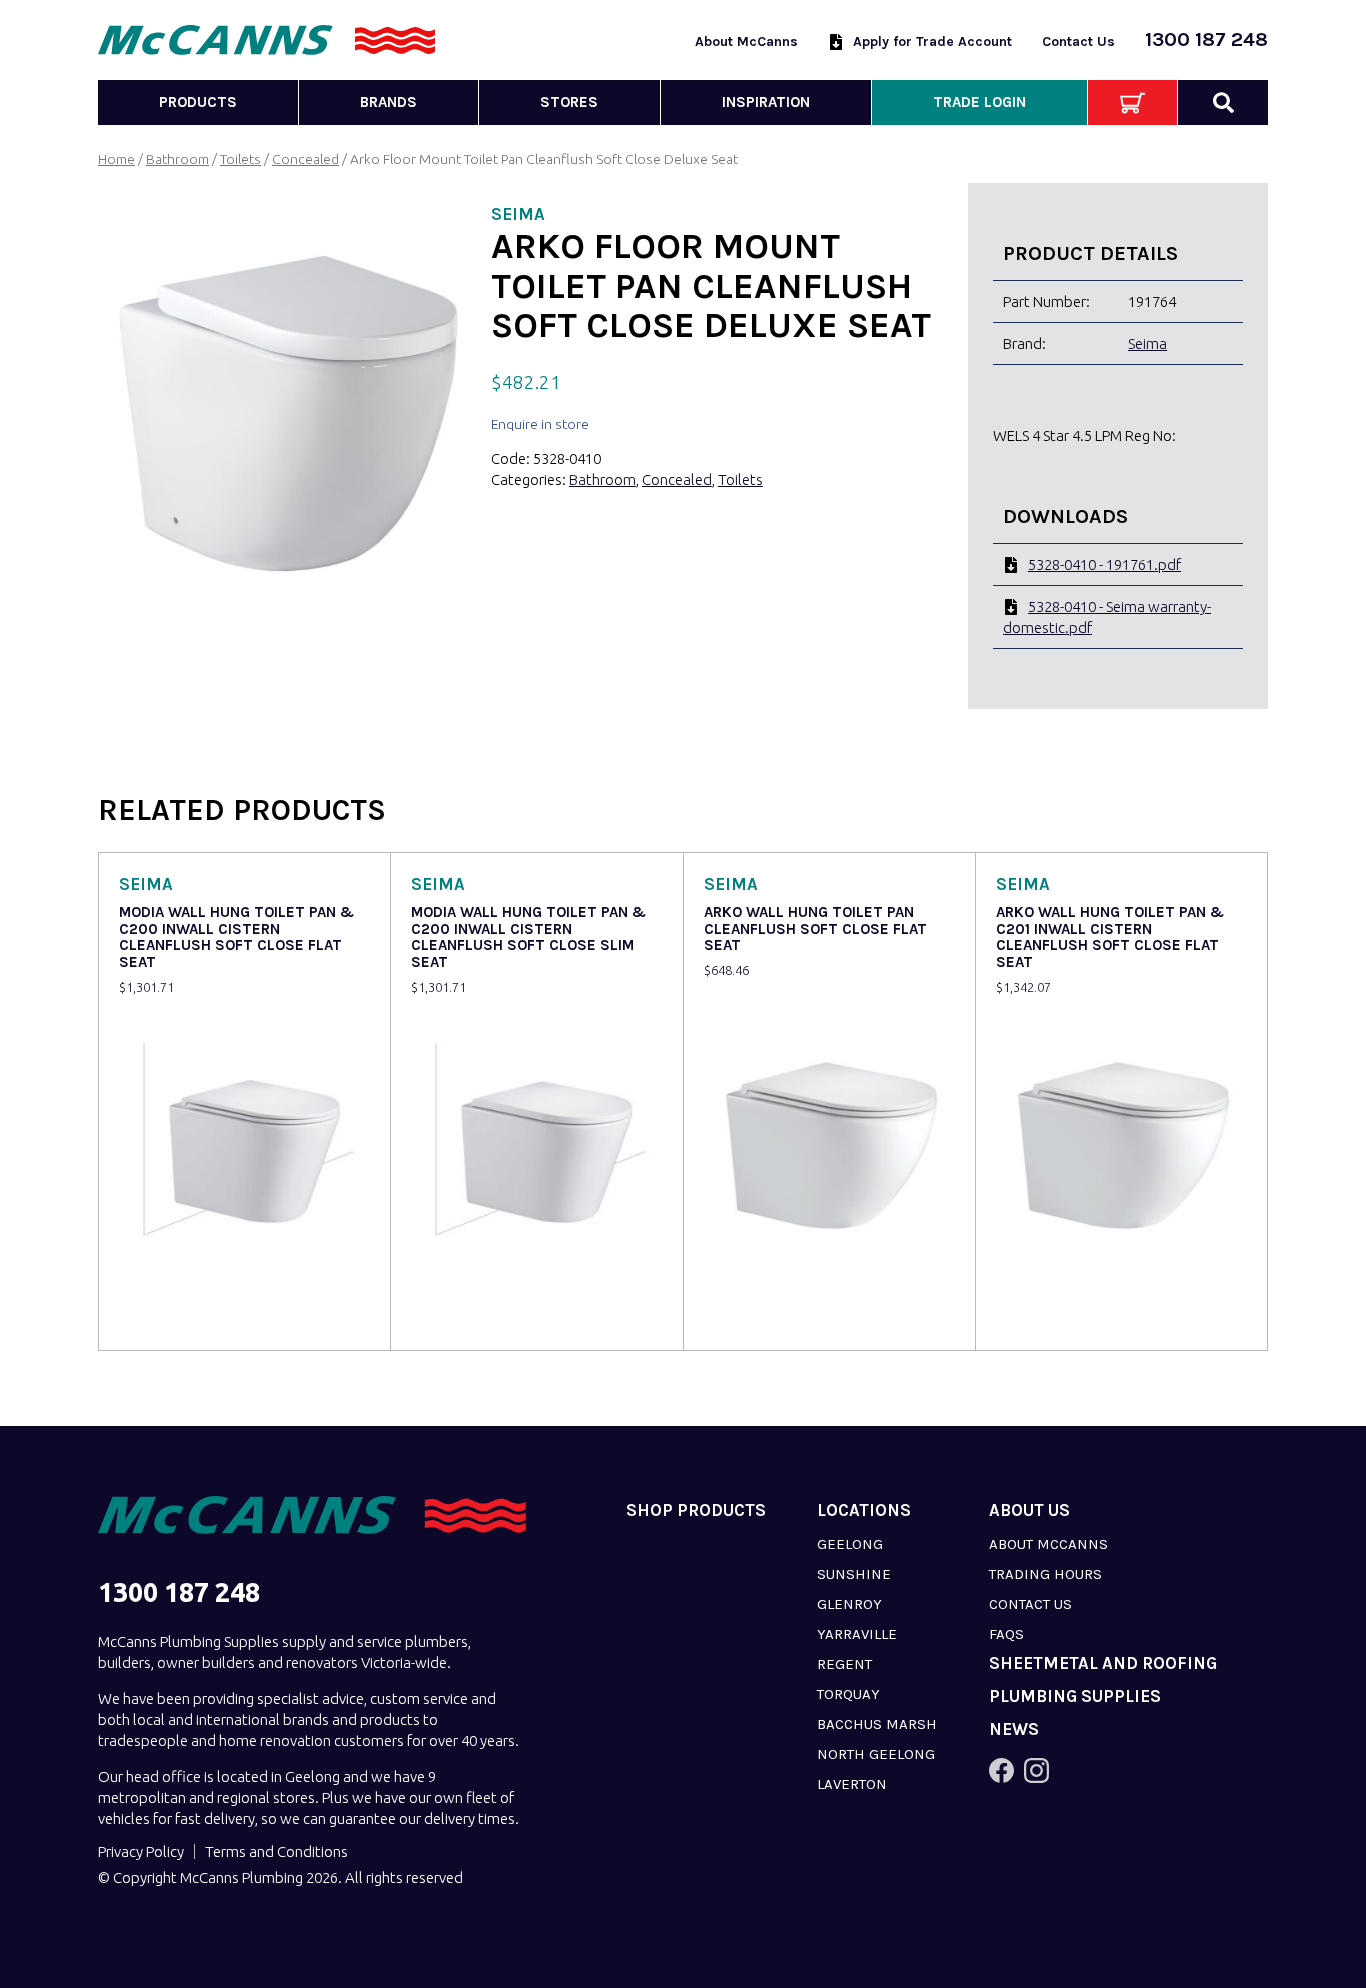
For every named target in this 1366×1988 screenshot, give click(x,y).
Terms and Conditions (276, 1851)
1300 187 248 (1206, 39)
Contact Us (1078, 41)
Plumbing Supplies (1075, 1696)
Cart (1132, 102)
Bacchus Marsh (877, 1724)
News (1014, 1729)
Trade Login (979, 102)
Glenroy (849, 1604)
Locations (864, 1510)
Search (1223, 102)
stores (569, 102)
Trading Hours (1045, 1574)
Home (116, 159)
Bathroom (177, 159)
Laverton (852, 1784)
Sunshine (854, 1574)
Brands (388, 102)
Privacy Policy (141, 1851)
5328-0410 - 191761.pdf (1104, 564)
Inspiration (766, 102)
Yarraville (857, 1634)
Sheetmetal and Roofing (1103, 1663)
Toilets (240, 159)
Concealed (305, 159)
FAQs (1006, 1634)
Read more (159, 1321)
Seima (1147, 343)
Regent (844, 1664)
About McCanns (746, 41)
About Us (1029, 1510)
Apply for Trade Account (932, 41)
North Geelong (876, 1754)
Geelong (850, 1544)
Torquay (848, 1694)
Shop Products (696, 1510)
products (198, 102)
